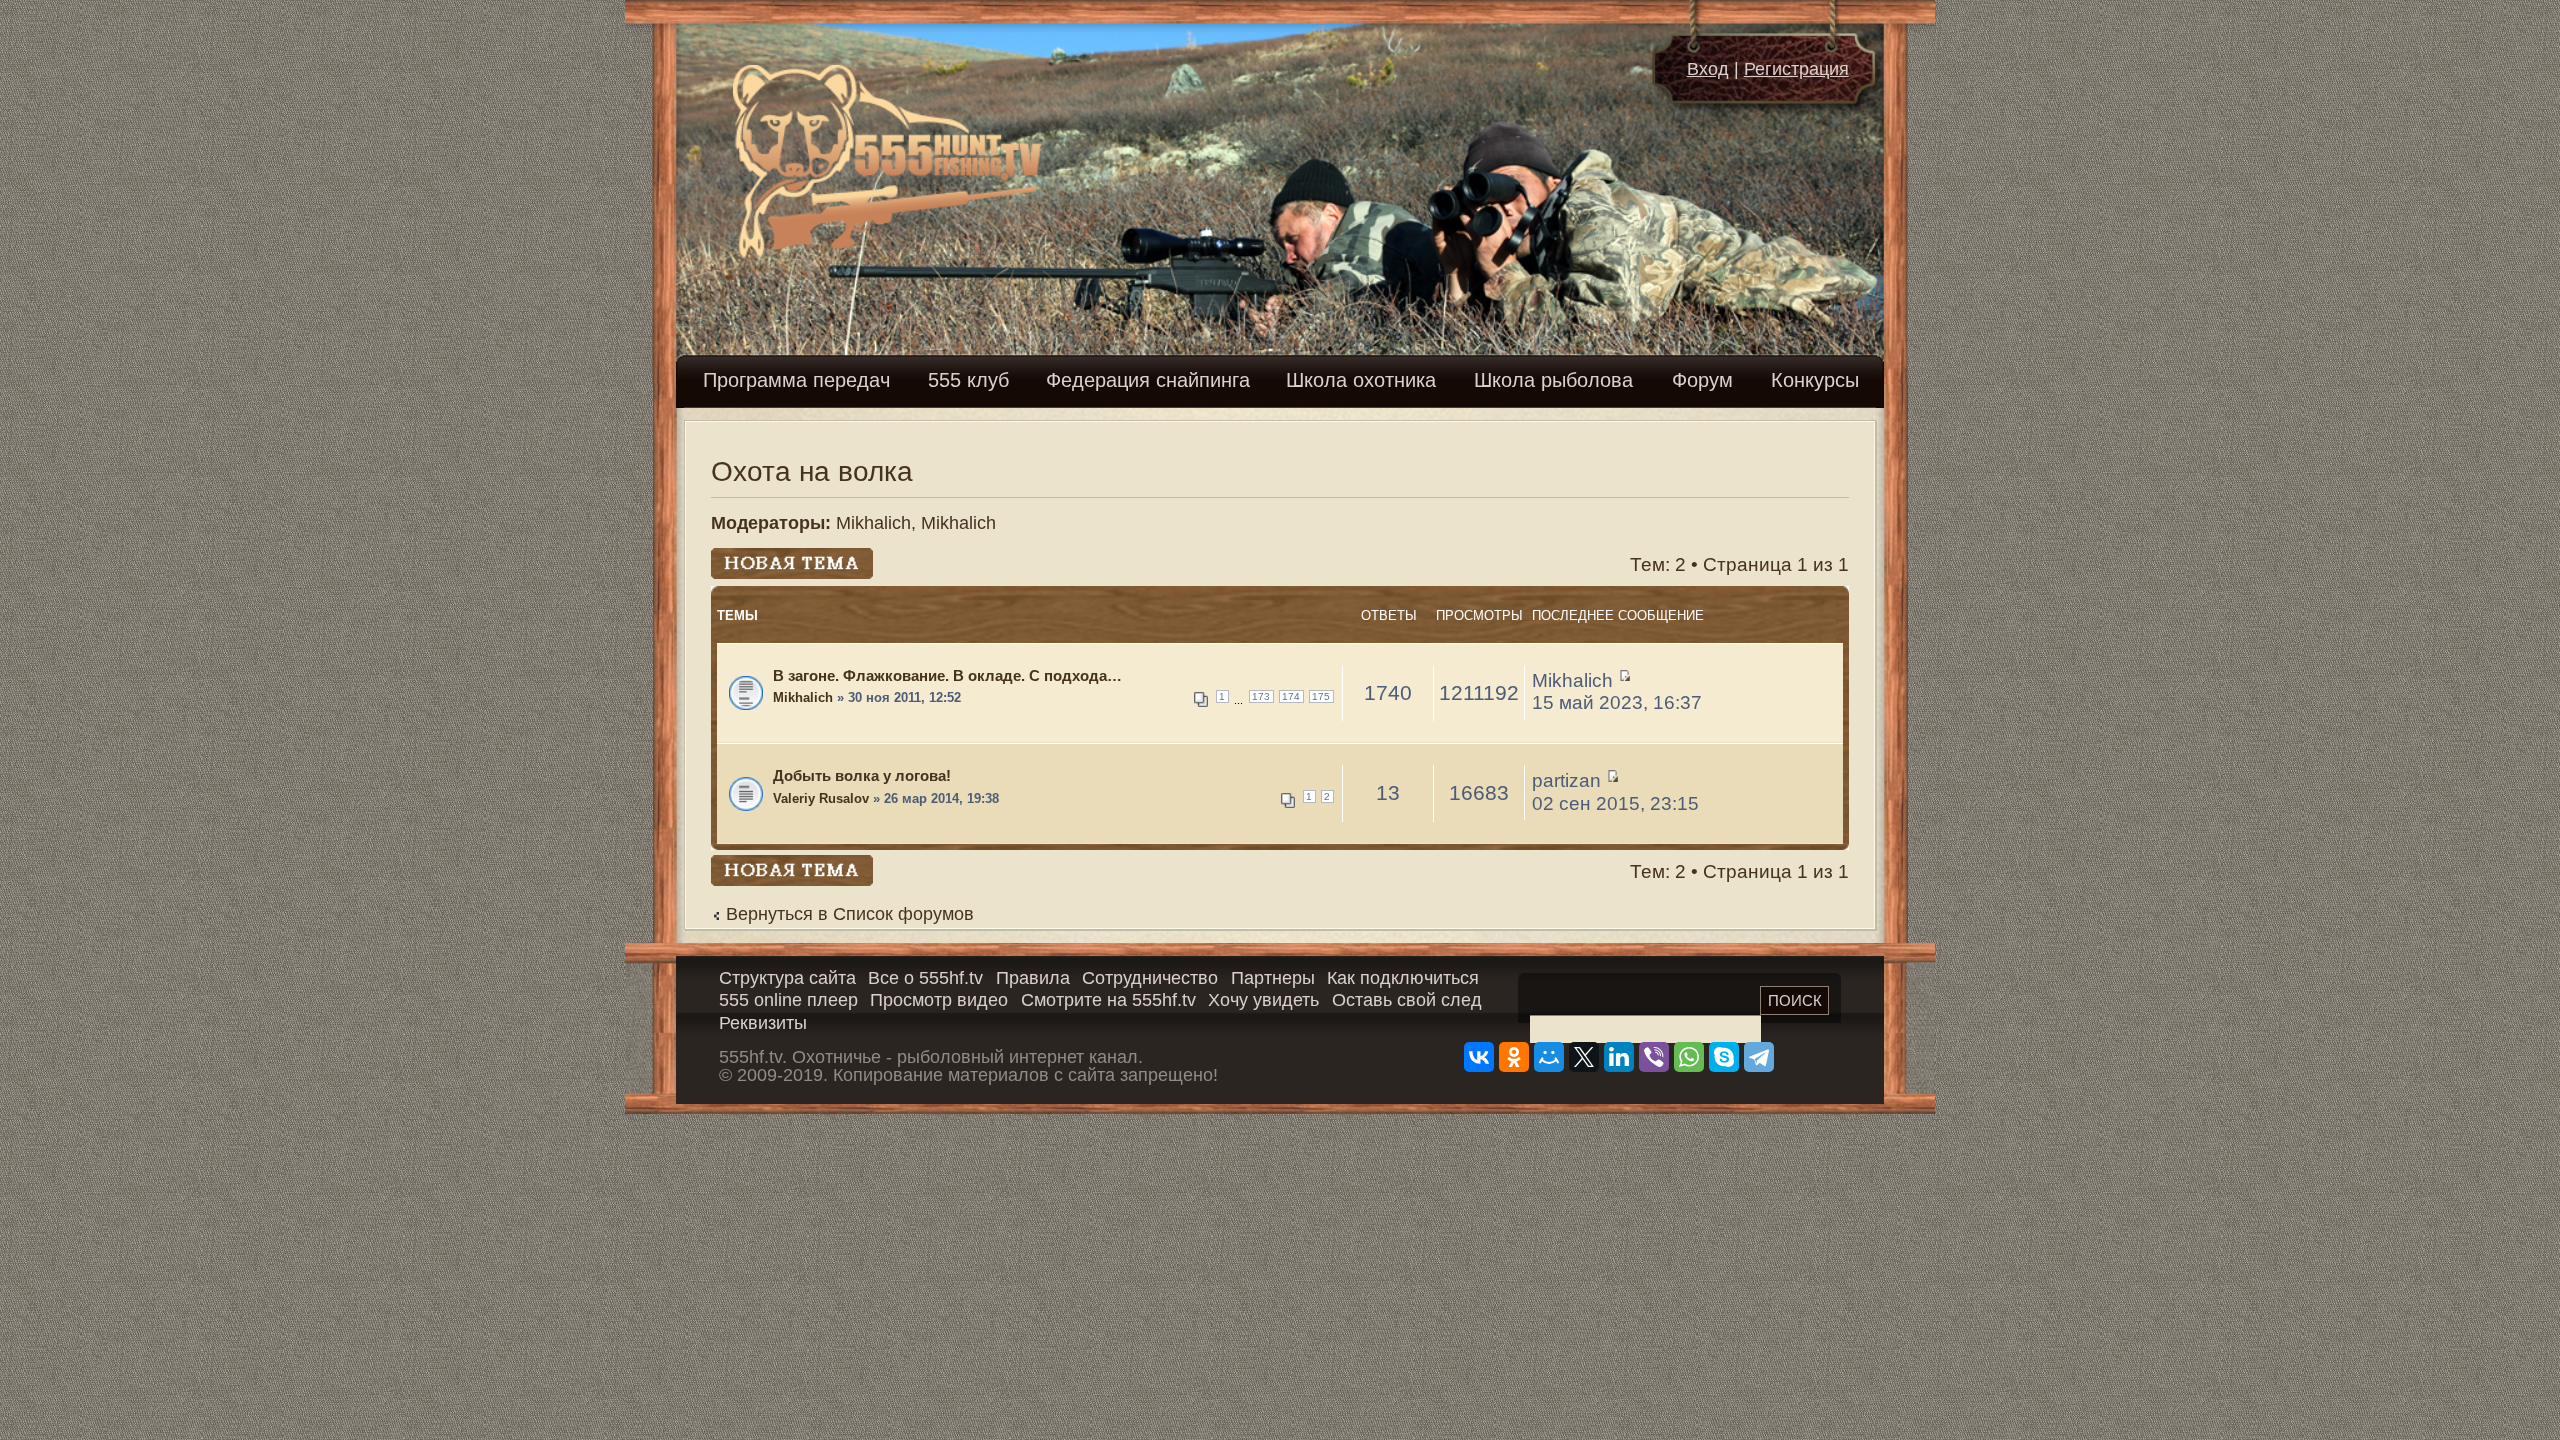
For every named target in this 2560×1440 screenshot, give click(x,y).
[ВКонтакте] (1479, 1057)
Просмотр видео (939, 1000)
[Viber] (1654, 1057)
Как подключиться (1403, 978)
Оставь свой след (1407, 1000)
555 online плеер (788, 1000)
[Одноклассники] (1514, 1057)
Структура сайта (787, 978)
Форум (1702, 380)
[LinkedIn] (1619, 1057)
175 (1321, 696)
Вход (1708, 69)
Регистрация (1796, 69)
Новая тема (763, 558)
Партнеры (1273, 978)
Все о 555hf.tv (925, 978)
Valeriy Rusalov (821, 799)
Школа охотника (1361, 380)
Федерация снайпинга (1148, 380)
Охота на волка (812, 471)
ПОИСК (1795, 1000)
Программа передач (796, 380)
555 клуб (968, 380)
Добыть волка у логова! (862, 775)
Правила (1033, 978)
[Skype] (1724, 1057)
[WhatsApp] (1689, 1057)
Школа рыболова (1553, 380)
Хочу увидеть (1263, 1000)
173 (1261, 696)
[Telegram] (1759, 1057)
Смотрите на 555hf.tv (1108, 1000)
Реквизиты (763, 1023)
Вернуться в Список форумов (850, 914)
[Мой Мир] (1549, 1057)
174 (1291, 696)
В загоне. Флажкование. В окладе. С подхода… (947, 675)
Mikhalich (873, 523)
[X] (1584, 1057)
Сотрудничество (1150, 978)
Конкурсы (1815, 380)
